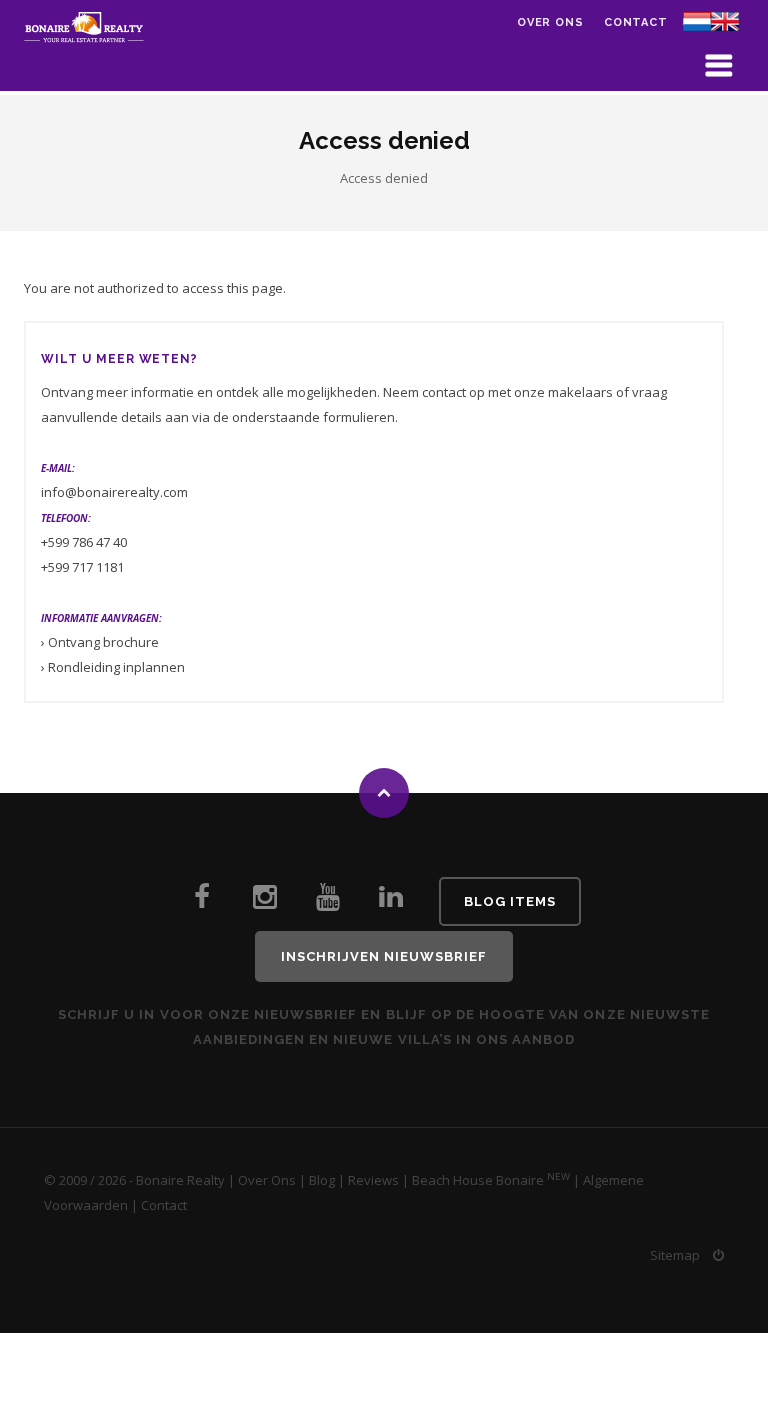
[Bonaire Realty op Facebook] (202, 902)
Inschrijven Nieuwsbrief (384, 956)
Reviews (373, 1180)
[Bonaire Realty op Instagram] (265, 902)
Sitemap (675, 1255)
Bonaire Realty (180, 1180)
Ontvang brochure (103, 642)
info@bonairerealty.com (114, 492)
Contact (636, 22)
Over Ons (267, 1180)
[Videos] (328, 902)
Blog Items (510, 901)
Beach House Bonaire (478, 1180)
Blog (322, 1180)
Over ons (550, 22)
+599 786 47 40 (84, 542)
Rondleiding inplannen (116, 667)
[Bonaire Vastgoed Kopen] (391, 902)
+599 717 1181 (82, 567)
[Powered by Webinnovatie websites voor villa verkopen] (718, 1255)
